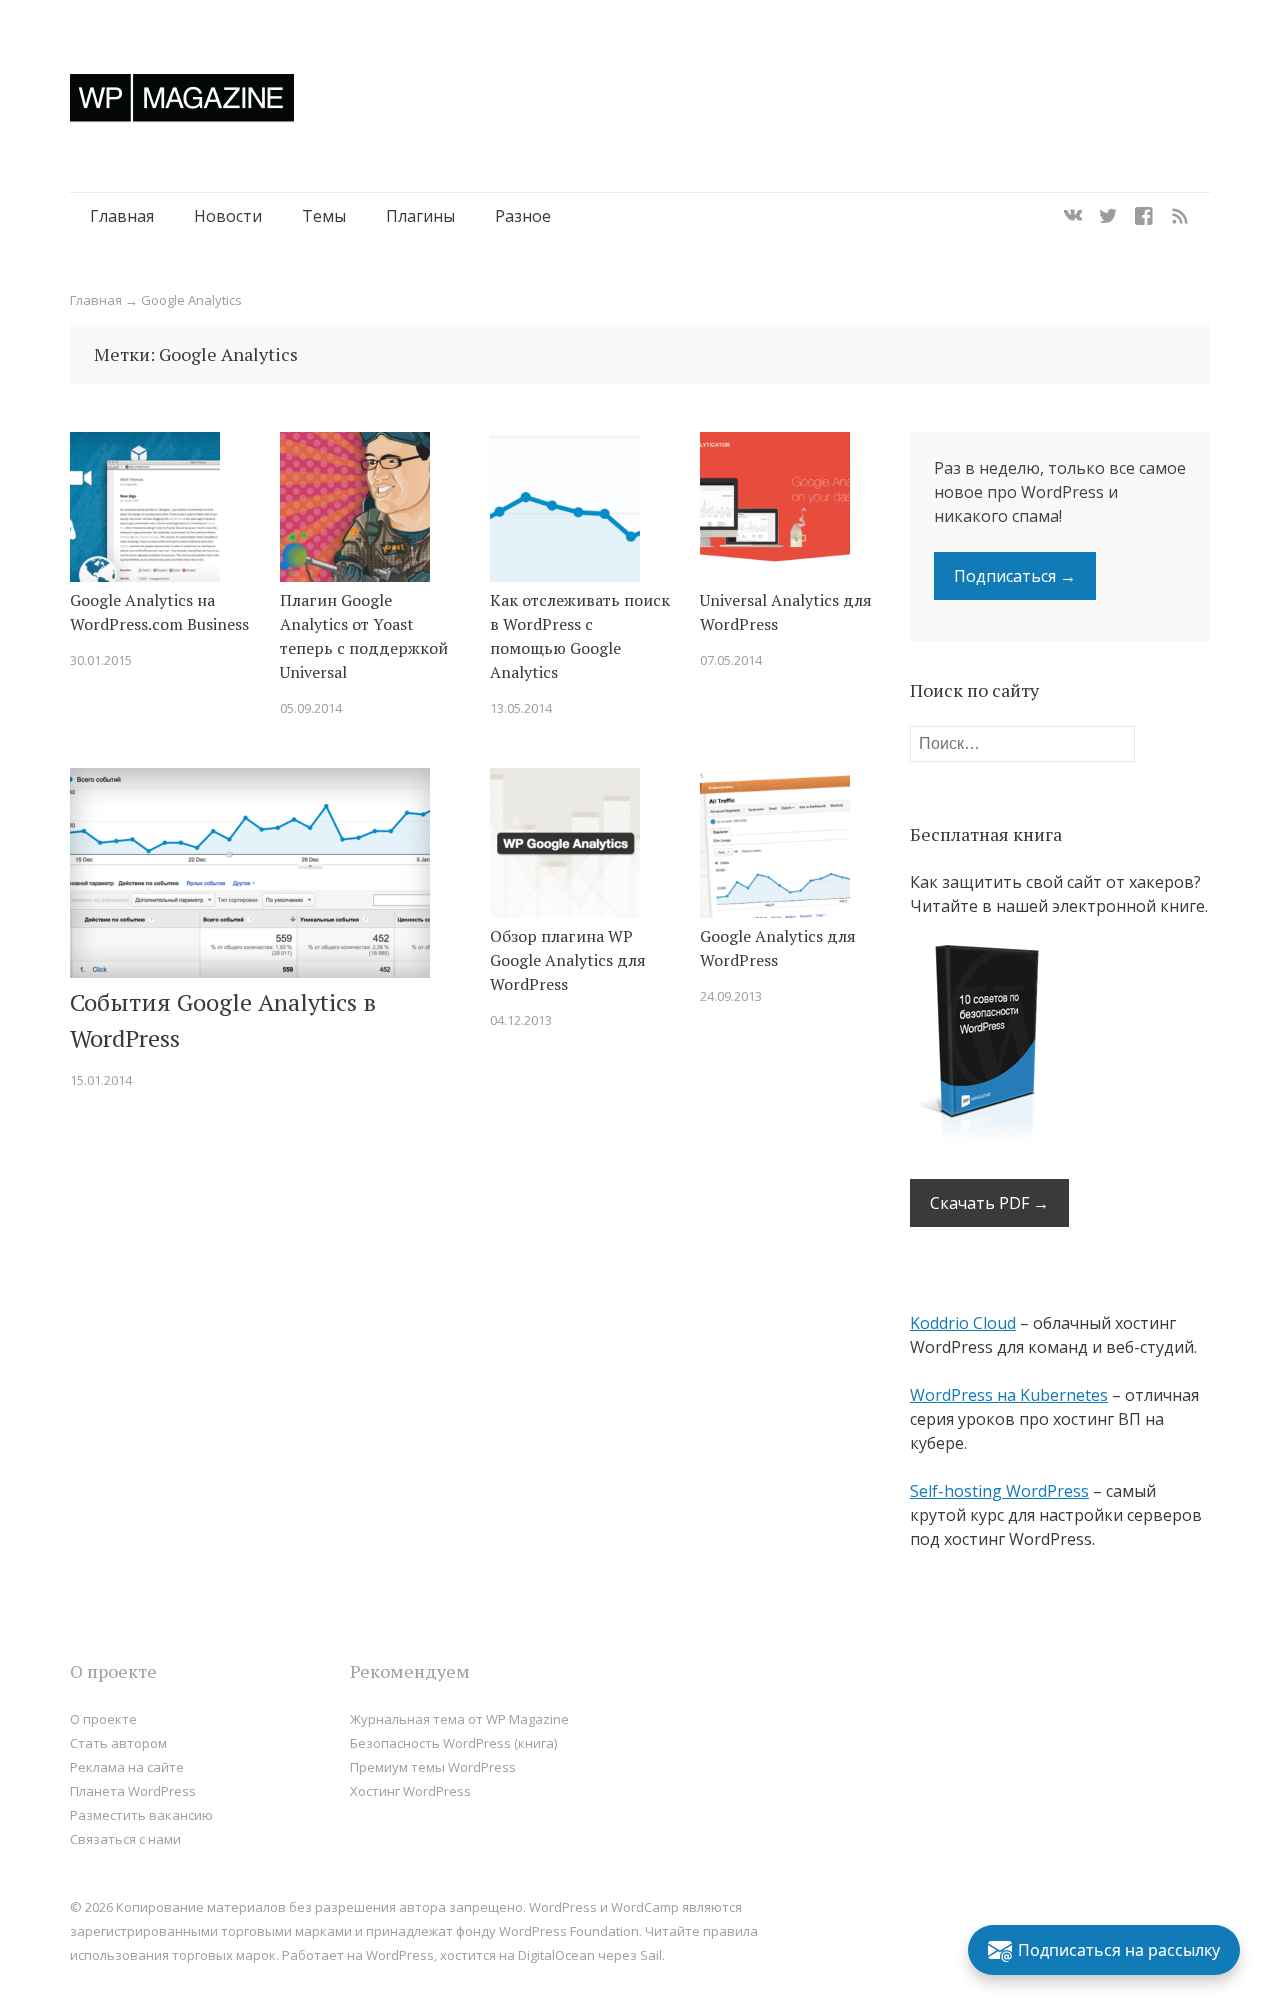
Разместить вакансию (141, 1815)
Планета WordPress (133, 1791)
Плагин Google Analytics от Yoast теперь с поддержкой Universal (364, 636)
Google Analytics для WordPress (778, 948)
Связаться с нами (125, 1839)
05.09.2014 (311, 708)
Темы (324, 216)
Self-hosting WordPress (999, 1491)
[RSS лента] (1180, 216)
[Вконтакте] (1073, 216)
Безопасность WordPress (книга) (453, 1743)
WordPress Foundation (569, 1931)
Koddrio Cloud (963, 1323)
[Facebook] (1144, 216)
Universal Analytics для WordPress (786, 612)
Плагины (420, 216)
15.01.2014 (101, 1080)
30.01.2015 (101, 660)
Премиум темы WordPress (433, 1767)
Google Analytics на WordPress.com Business (159, 612)
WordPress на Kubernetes (1009, 1395)
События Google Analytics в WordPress (223, 1020)
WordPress (400, 1955)
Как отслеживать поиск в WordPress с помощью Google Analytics (580, 636)
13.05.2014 (521, 708)
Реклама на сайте (127, 1767)
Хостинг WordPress (410, 1791)
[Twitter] (1108, 216)
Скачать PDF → (989, 1203)
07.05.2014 (731, 660)
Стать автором (118, 1743)
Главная (122, 216)
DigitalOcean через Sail (590, 1955)
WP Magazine (182, 97)
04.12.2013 (521, 1020)
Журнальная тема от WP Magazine (459, 1719)
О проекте (103, 1719)
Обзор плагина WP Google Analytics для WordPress (568, 960)
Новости (228, 216)
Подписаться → (1015, 576)
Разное (523, 216)
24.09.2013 (731, 996)
